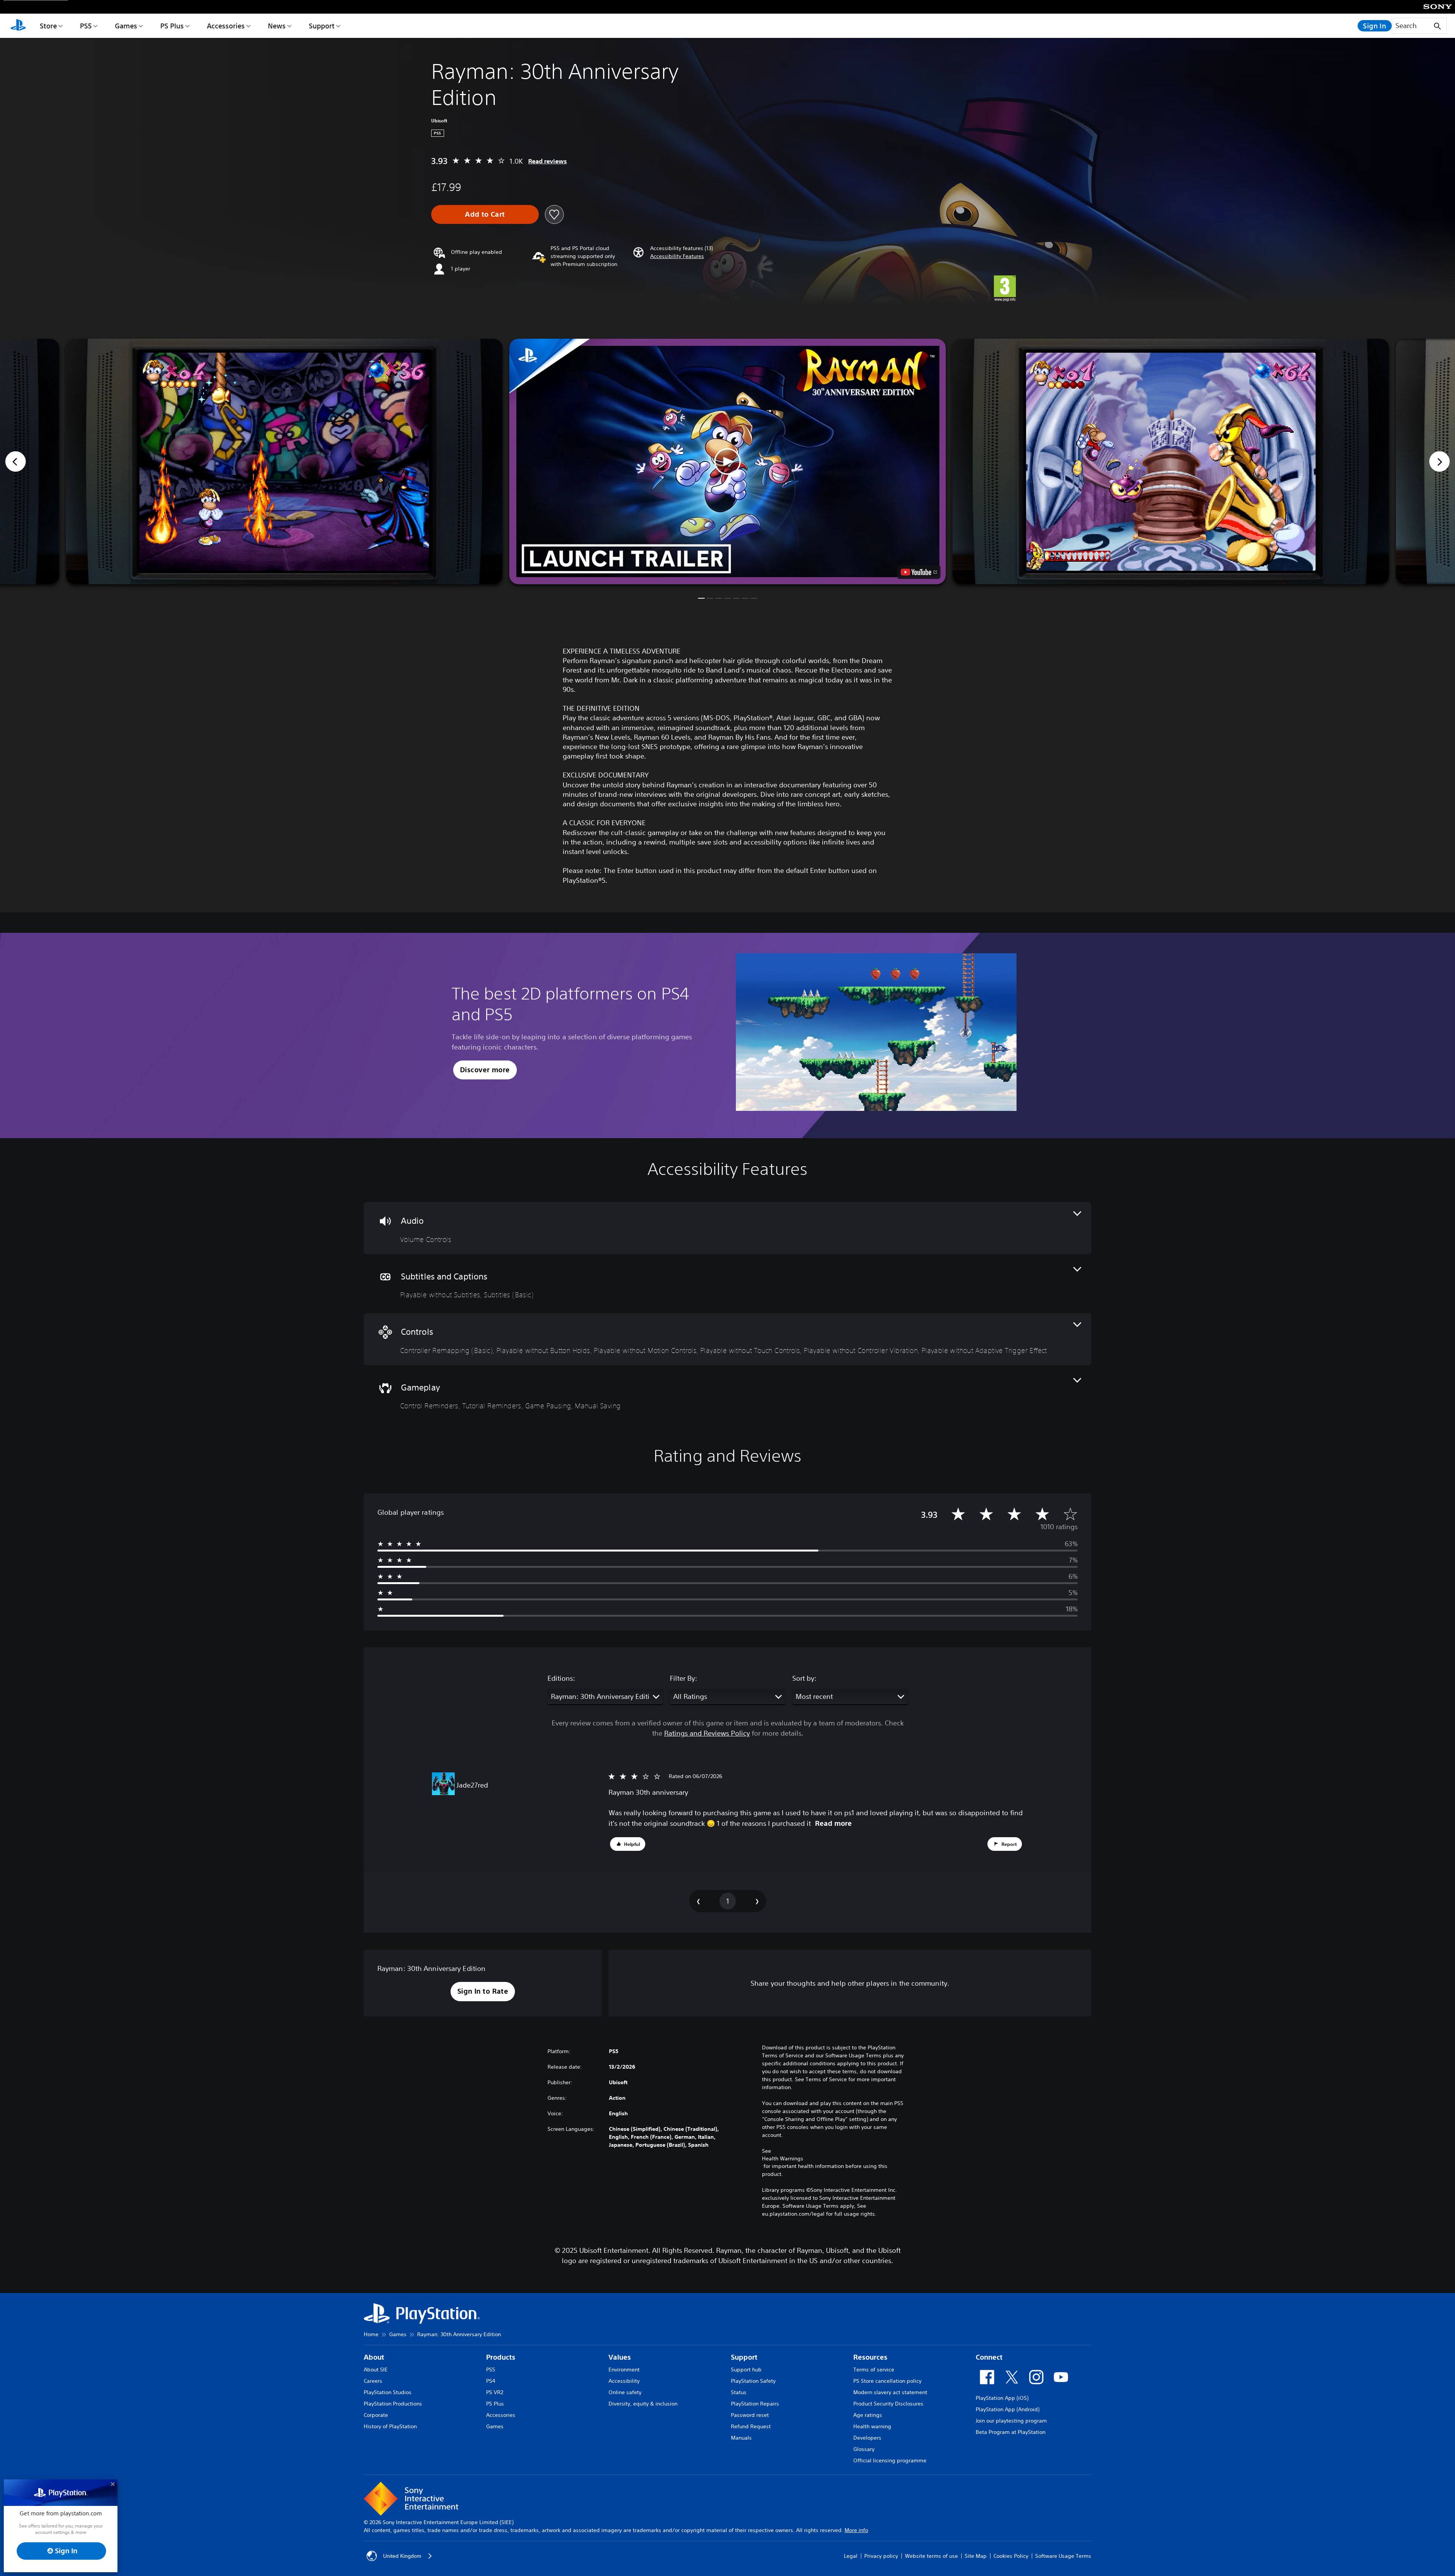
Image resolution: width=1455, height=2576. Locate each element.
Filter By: (684, 1678)
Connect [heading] (989, 2357)
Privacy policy (881, 2556)
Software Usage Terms (1063, 2556)
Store (48, 26)
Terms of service (874, 2370)
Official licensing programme (890, 2460)
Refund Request (751, 2426)
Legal (851, 2556)
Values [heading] (620, 2357)
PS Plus (172, 26)
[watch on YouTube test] (919, 572)
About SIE (376, 2370)
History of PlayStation (390, 2426)
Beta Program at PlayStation (1011, 2432)
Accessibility (624, 2381)
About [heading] (374, 2357)
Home (371, 2334)
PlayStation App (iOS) (1002, 2398)
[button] (677, 256)
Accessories (226, 26)
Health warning (872, 2426)
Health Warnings (783, 2158)
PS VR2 (495, 2392)
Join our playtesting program (1011, 2421)
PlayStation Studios (388, 2392)
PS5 (86, 26)
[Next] (1439, 461)
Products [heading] (501, 2357)
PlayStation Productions (393, 2404)
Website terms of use (931, 2556)
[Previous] (16, 461)
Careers (373, 2381)
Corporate (376, 2415)
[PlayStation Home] (18, 26)
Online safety (625, 2392)
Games (126, 26)
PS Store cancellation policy (887, 2381)
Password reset (750, 2415)
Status (739, 2392)
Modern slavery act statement (890, 2392)
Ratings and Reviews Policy (707, 1733)
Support (322, 26)
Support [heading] (744, 2357)
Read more (833, 1823)
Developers (867, 2438)
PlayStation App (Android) (1008, 2409)
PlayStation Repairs (755, 2404)
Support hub (746, 2370)
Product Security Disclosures (888, 2404)
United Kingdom (402, 2556)
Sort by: (804, 1678)
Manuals (741, 2438)
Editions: (561, 1678)
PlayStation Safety (753, 2381)
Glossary (864, 2449)
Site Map (976, 2556)
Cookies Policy (1011, 2556)
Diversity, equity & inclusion (643, 2404)
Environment (624, 2370)
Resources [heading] (870, 2357)
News (277, 26)
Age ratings (868, 2415)
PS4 (491, 2381)
